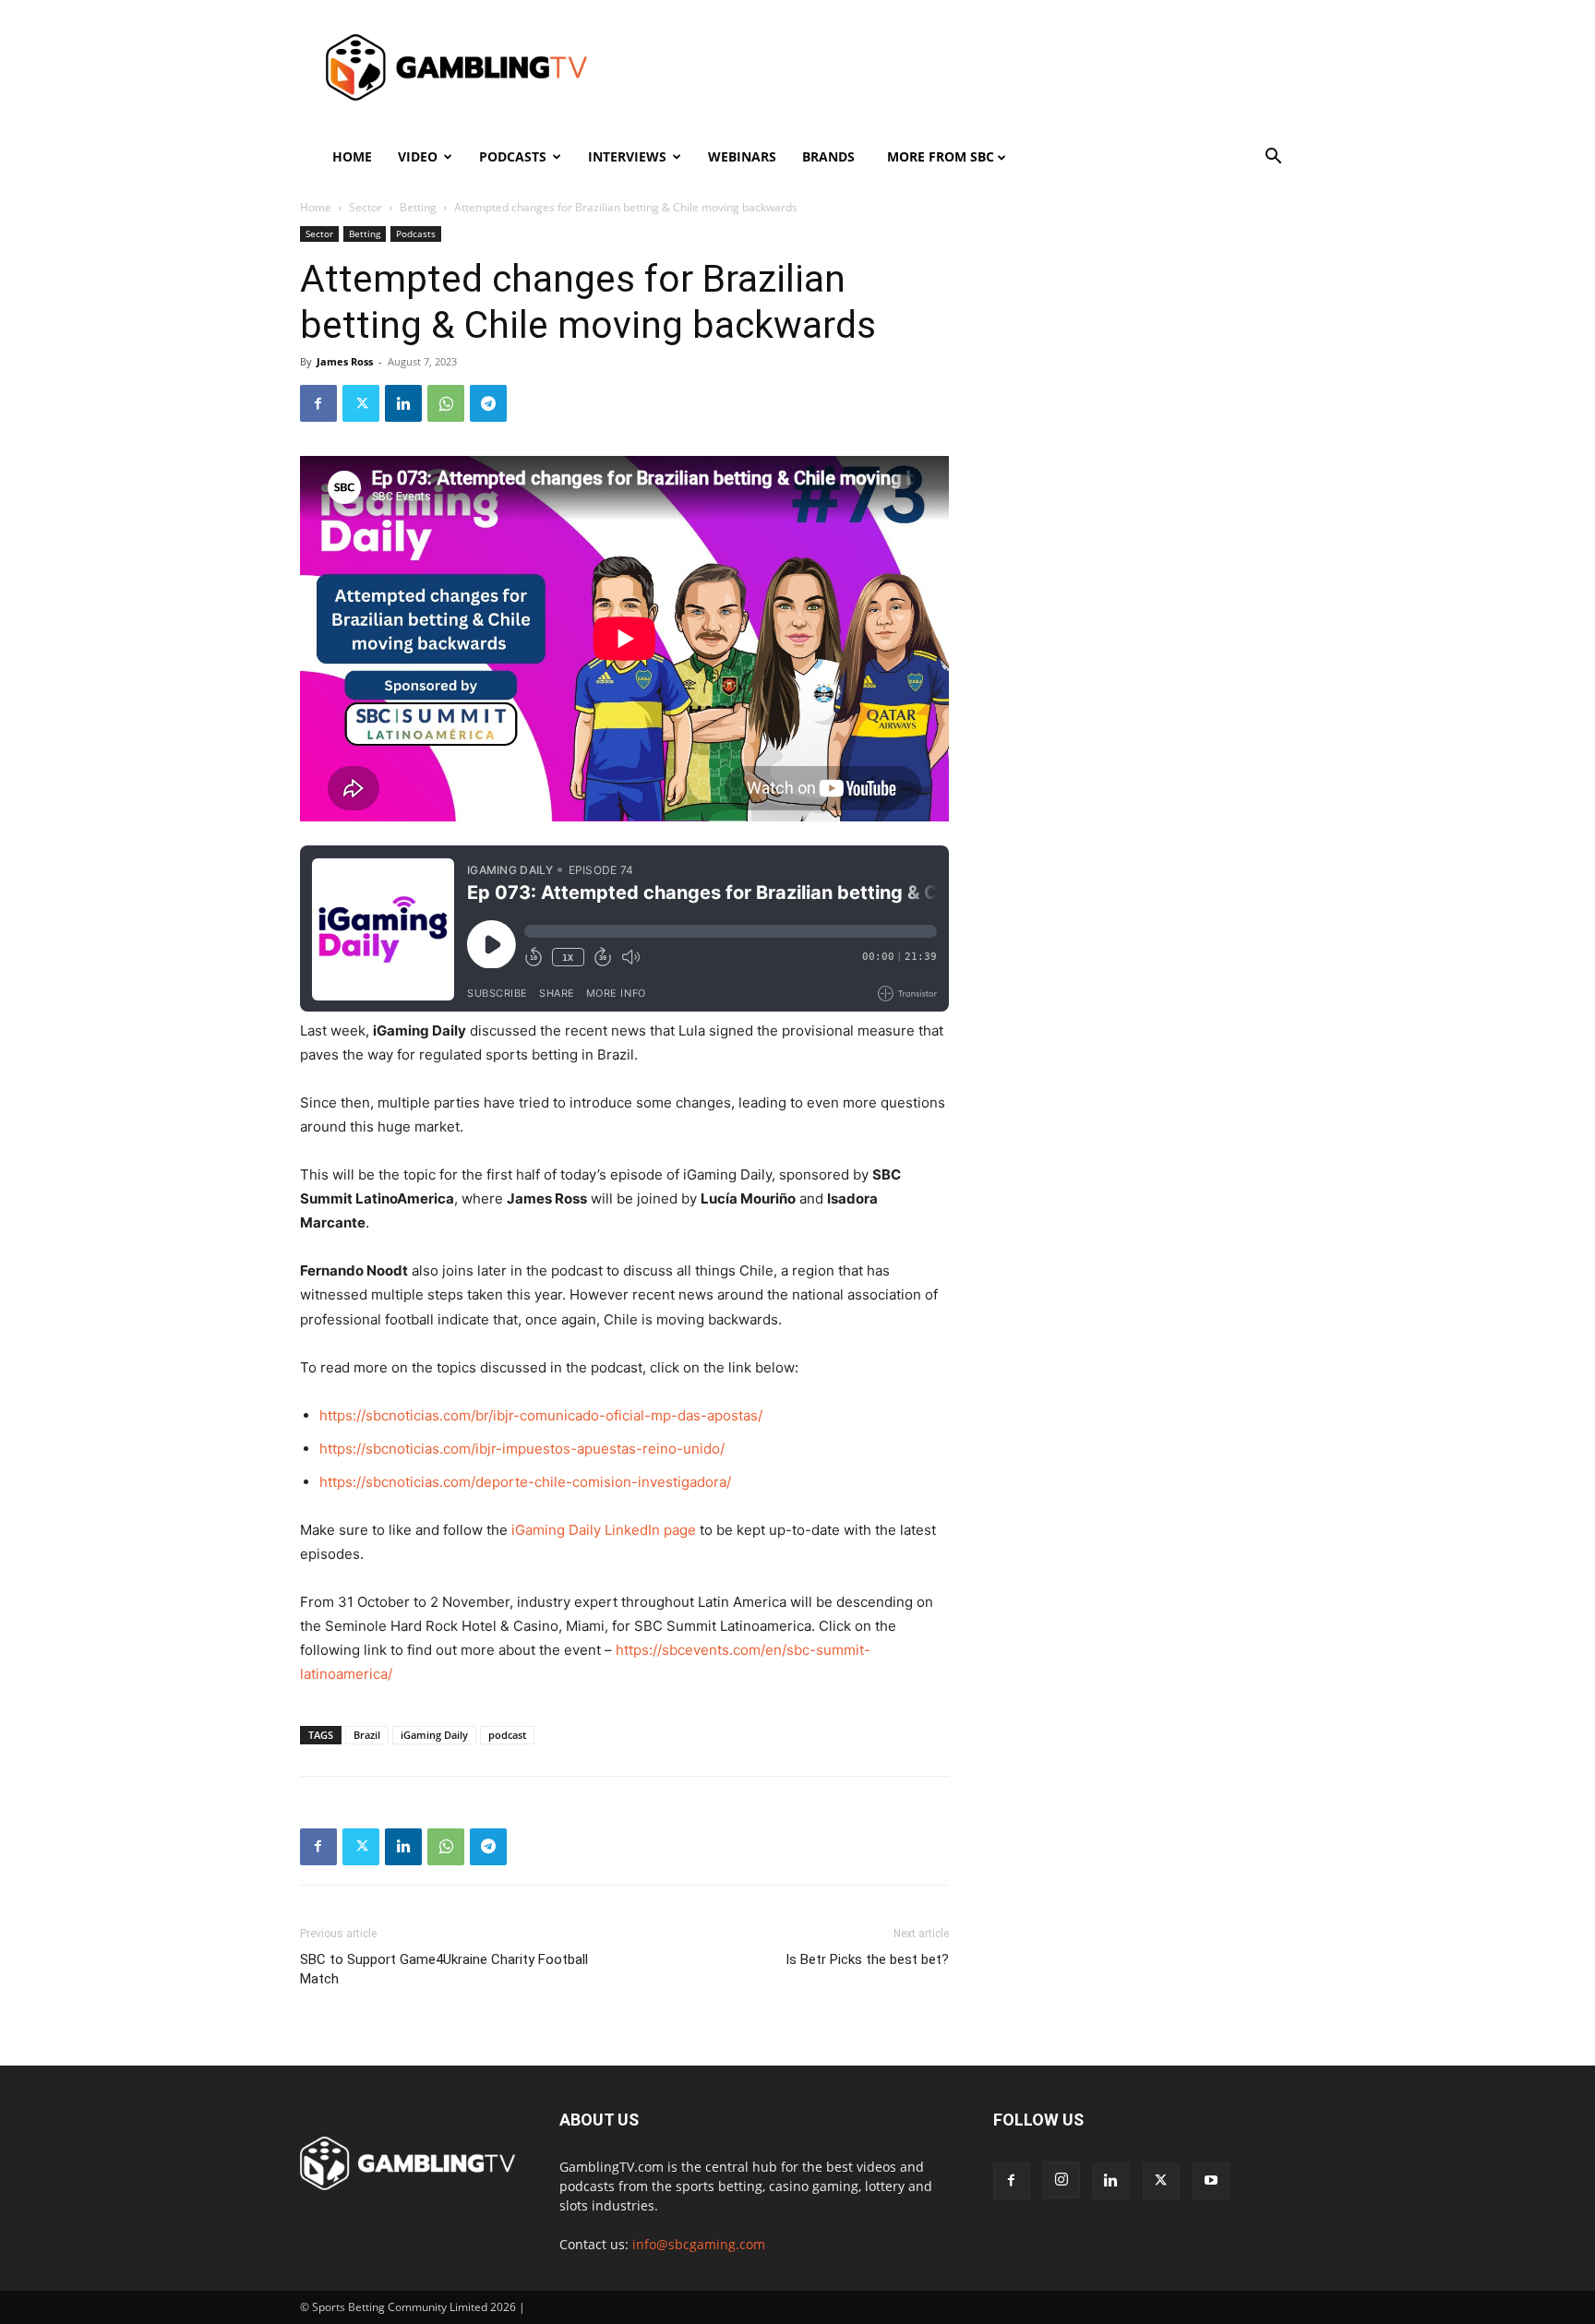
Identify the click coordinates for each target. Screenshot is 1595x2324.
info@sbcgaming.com (699, 2244)
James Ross (345, 361)
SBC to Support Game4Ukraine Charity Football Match (444, 1969)
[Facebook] (318, 403)
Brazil (367, 1735)
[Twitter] (361, 403)
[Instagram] (1061, 2180)
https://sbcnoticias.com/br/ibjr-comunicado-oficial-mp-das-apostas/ (541, 1415)
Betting (418, 207)
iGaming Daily (434, 1735)
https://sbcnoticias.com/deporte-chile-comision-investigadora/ (525, 1482)
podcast (507, 1735)
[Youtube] (1211, 2181)
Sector (366, 207)
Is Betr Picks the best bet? (867, 1959)
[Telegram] (488, 403)
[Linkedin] (403, 403)
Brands (828, 156)
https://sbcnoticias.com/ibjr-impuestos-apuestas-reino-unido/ (522, 1449)
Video (418, 156)
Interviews (627, 156)
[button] (1274, 158)
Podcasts (513, 156)
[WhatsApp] (446, 403)
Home (352, 156)
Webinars (742, 156)
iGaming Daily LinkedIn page (604, 1530)
